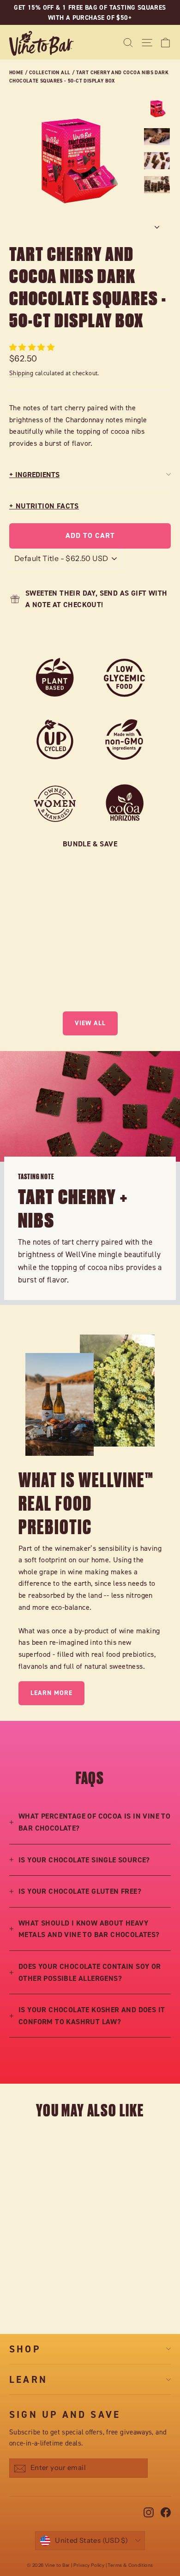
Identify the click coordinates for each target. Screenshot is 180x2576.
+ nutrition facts (44, 506)
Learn (28, 2379)
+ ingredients (34, 475)
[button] (33, 347)
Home (16, 72)
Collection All (50, 72)
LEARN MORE (51, 1693)
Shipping (21, 373)
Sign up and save (65, 2414)
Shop (25, 2349)
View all (90, 1023)
